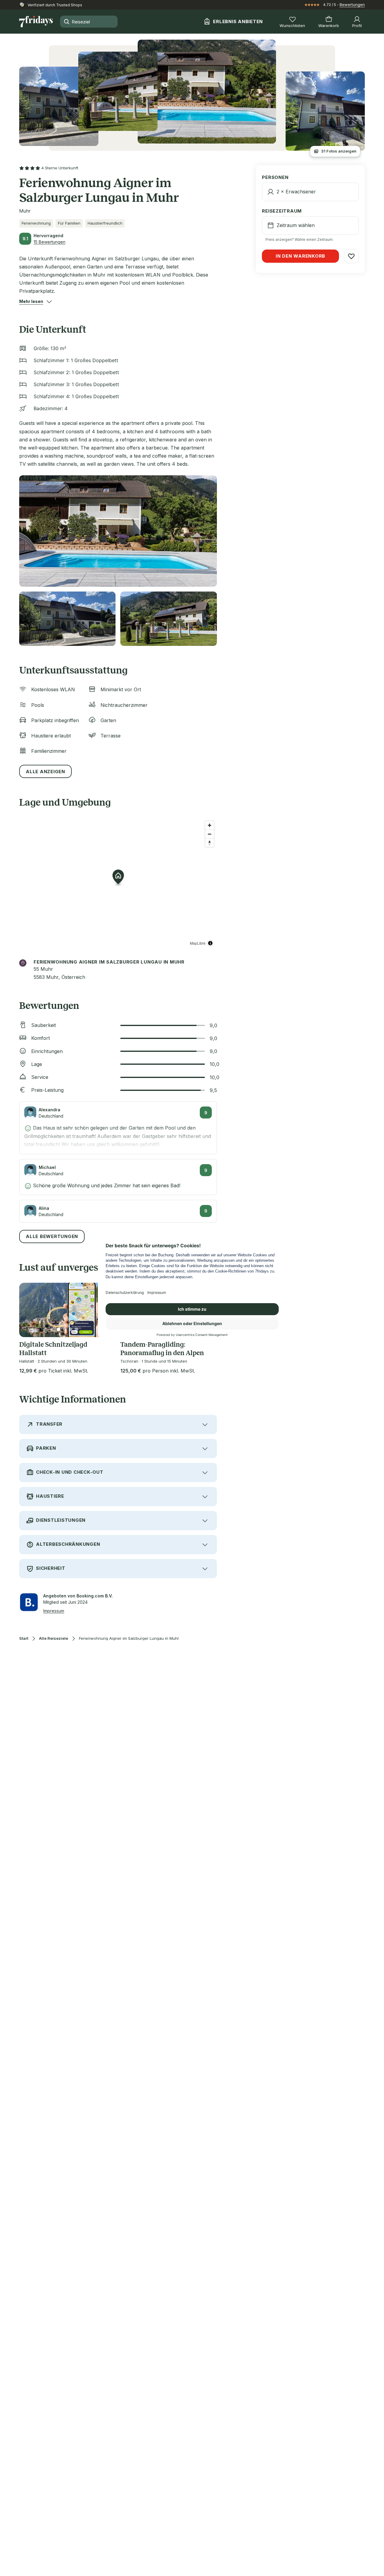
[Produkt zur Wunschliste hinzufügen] (351, 256)
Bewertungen (352, 5)
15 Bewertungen (49, 242)
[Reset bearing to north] (210, 843)
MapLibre (198, 943)
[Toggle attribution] (210, 943)
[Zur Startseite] (36, 22)
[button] (31, 301)
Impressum (54, 1611)
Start (24, 1638)
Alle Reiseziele (54, 1638)
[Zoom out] (210, 834)
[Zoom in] (210, 825)
